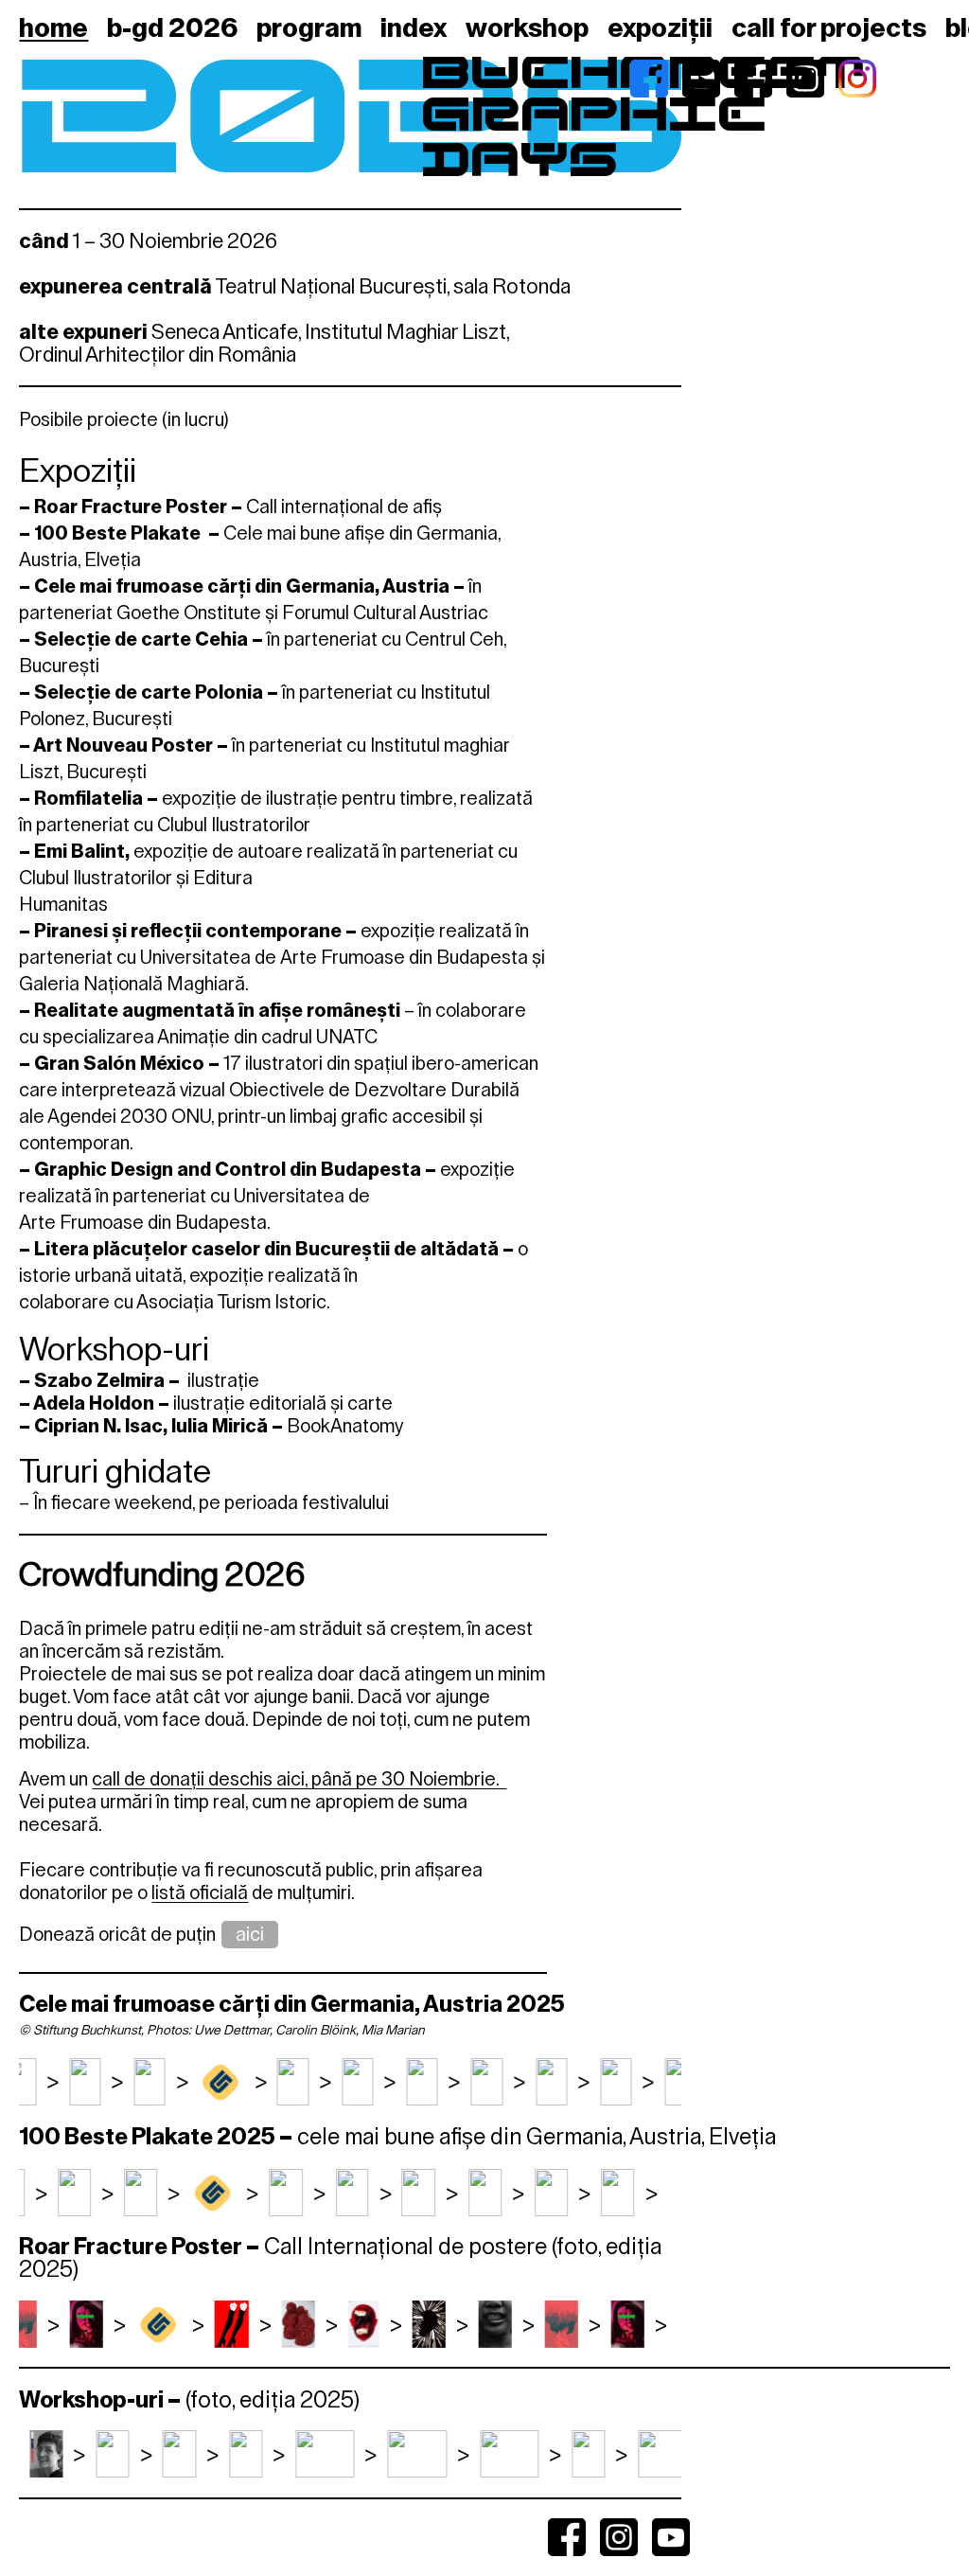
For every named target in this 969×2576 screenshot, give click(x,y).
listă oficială (200, 1892)
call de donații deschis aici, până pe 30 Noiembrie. (299, 1779)
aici (250, 1934)
